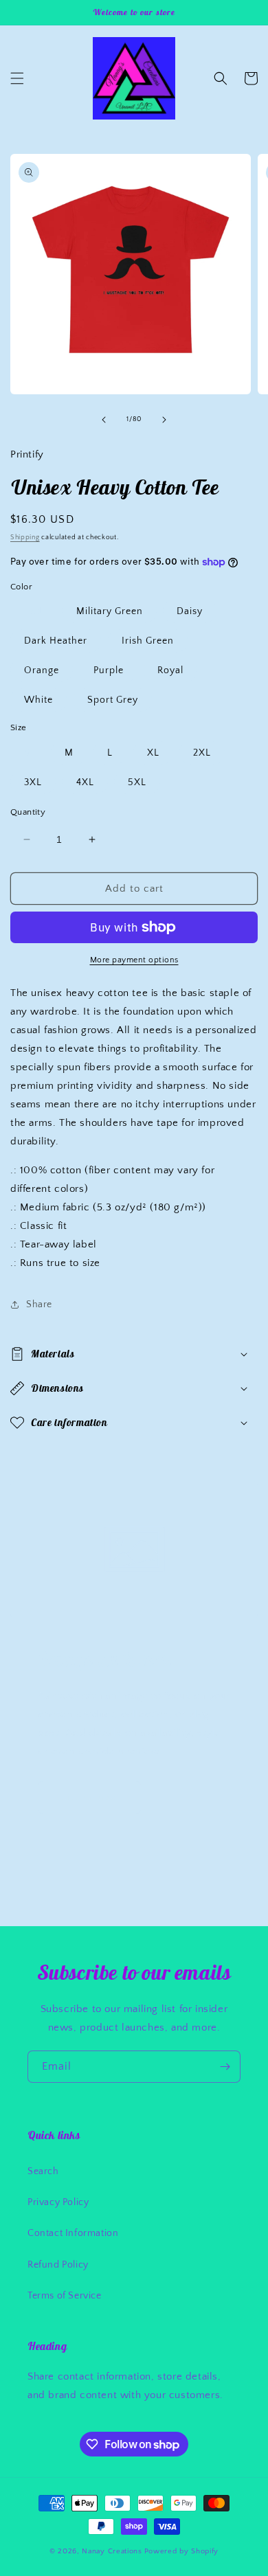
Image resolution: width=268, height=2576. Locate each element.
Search (43, 2171)
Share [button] (39, 1304)
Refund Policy (58, 2265)
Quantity (28, 812)
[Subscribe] (225, 2067)
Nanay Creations (112, 2551)
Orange (42, 670)
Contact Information (73, 2233)
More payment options (134, 960)
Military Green (110, 611)
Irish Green (148, 641)
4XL (85, 782)
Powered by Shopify (182, 2551)
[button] (17, 78)
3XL (33, 782)
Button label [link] (89, 1797)
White (38, 700)
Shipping (25, 538)
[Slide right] (164, 420)
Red (33, 611)
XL (153, 753)
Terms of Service (65, 2296)
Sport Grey (113, 700)
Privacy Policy (58, 2202)
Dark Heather (56, 641)
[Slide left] (104, 420)
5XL (137, 782)
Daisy (190, 611)
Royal (170, 670)
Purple (109, 670)
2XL (202, 753)
